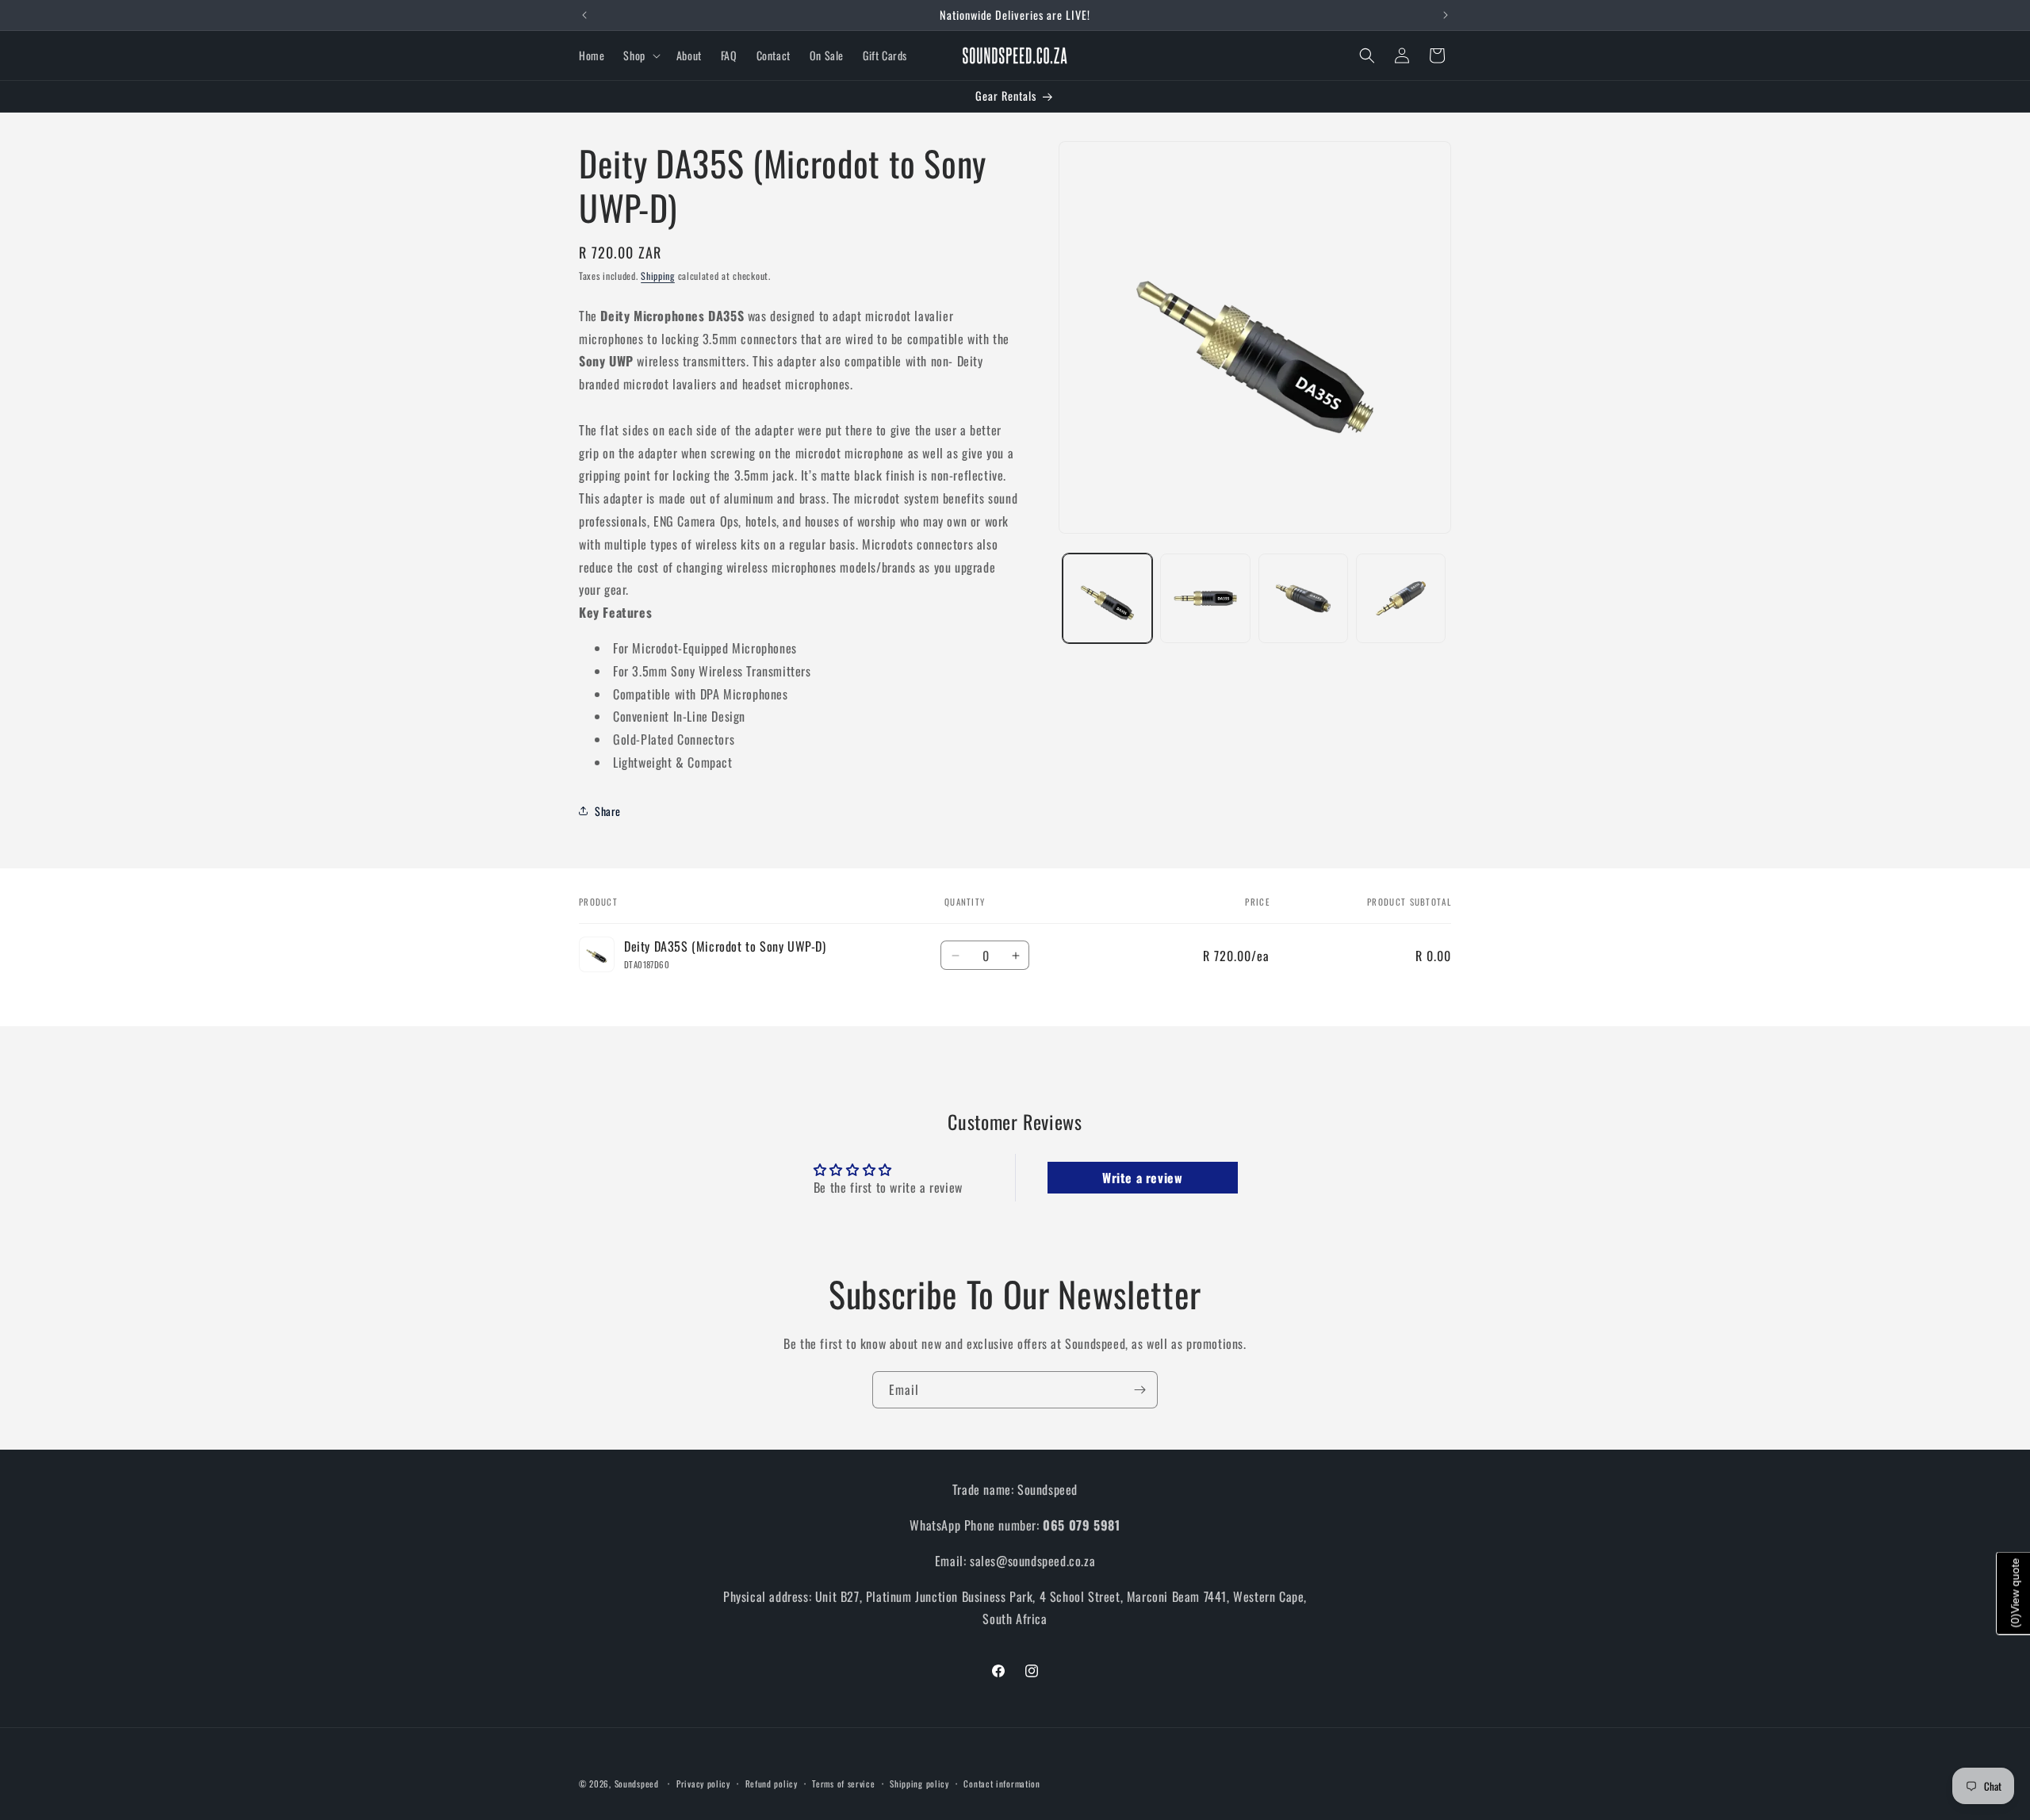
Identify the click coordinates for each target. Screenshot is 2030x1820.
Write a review (1142, 1178)
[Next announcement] (1446, 15)
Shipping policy (919, 1783)
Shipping (658, 276)
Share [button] (608, 810)
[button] (640, 56)
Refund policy (772, 1783)
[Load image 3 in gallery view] (1303, 598)
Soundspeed (637, 1784)
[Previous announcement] (584, 15)
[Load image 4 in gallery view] (1401, 598)
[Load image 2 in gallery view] (1205, 598)
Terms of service (843, 1783)
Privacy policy (703, 1783)
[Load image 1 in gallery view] (1107, 598)
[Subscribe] (1139, 1390)
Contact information (1002, 1783)
